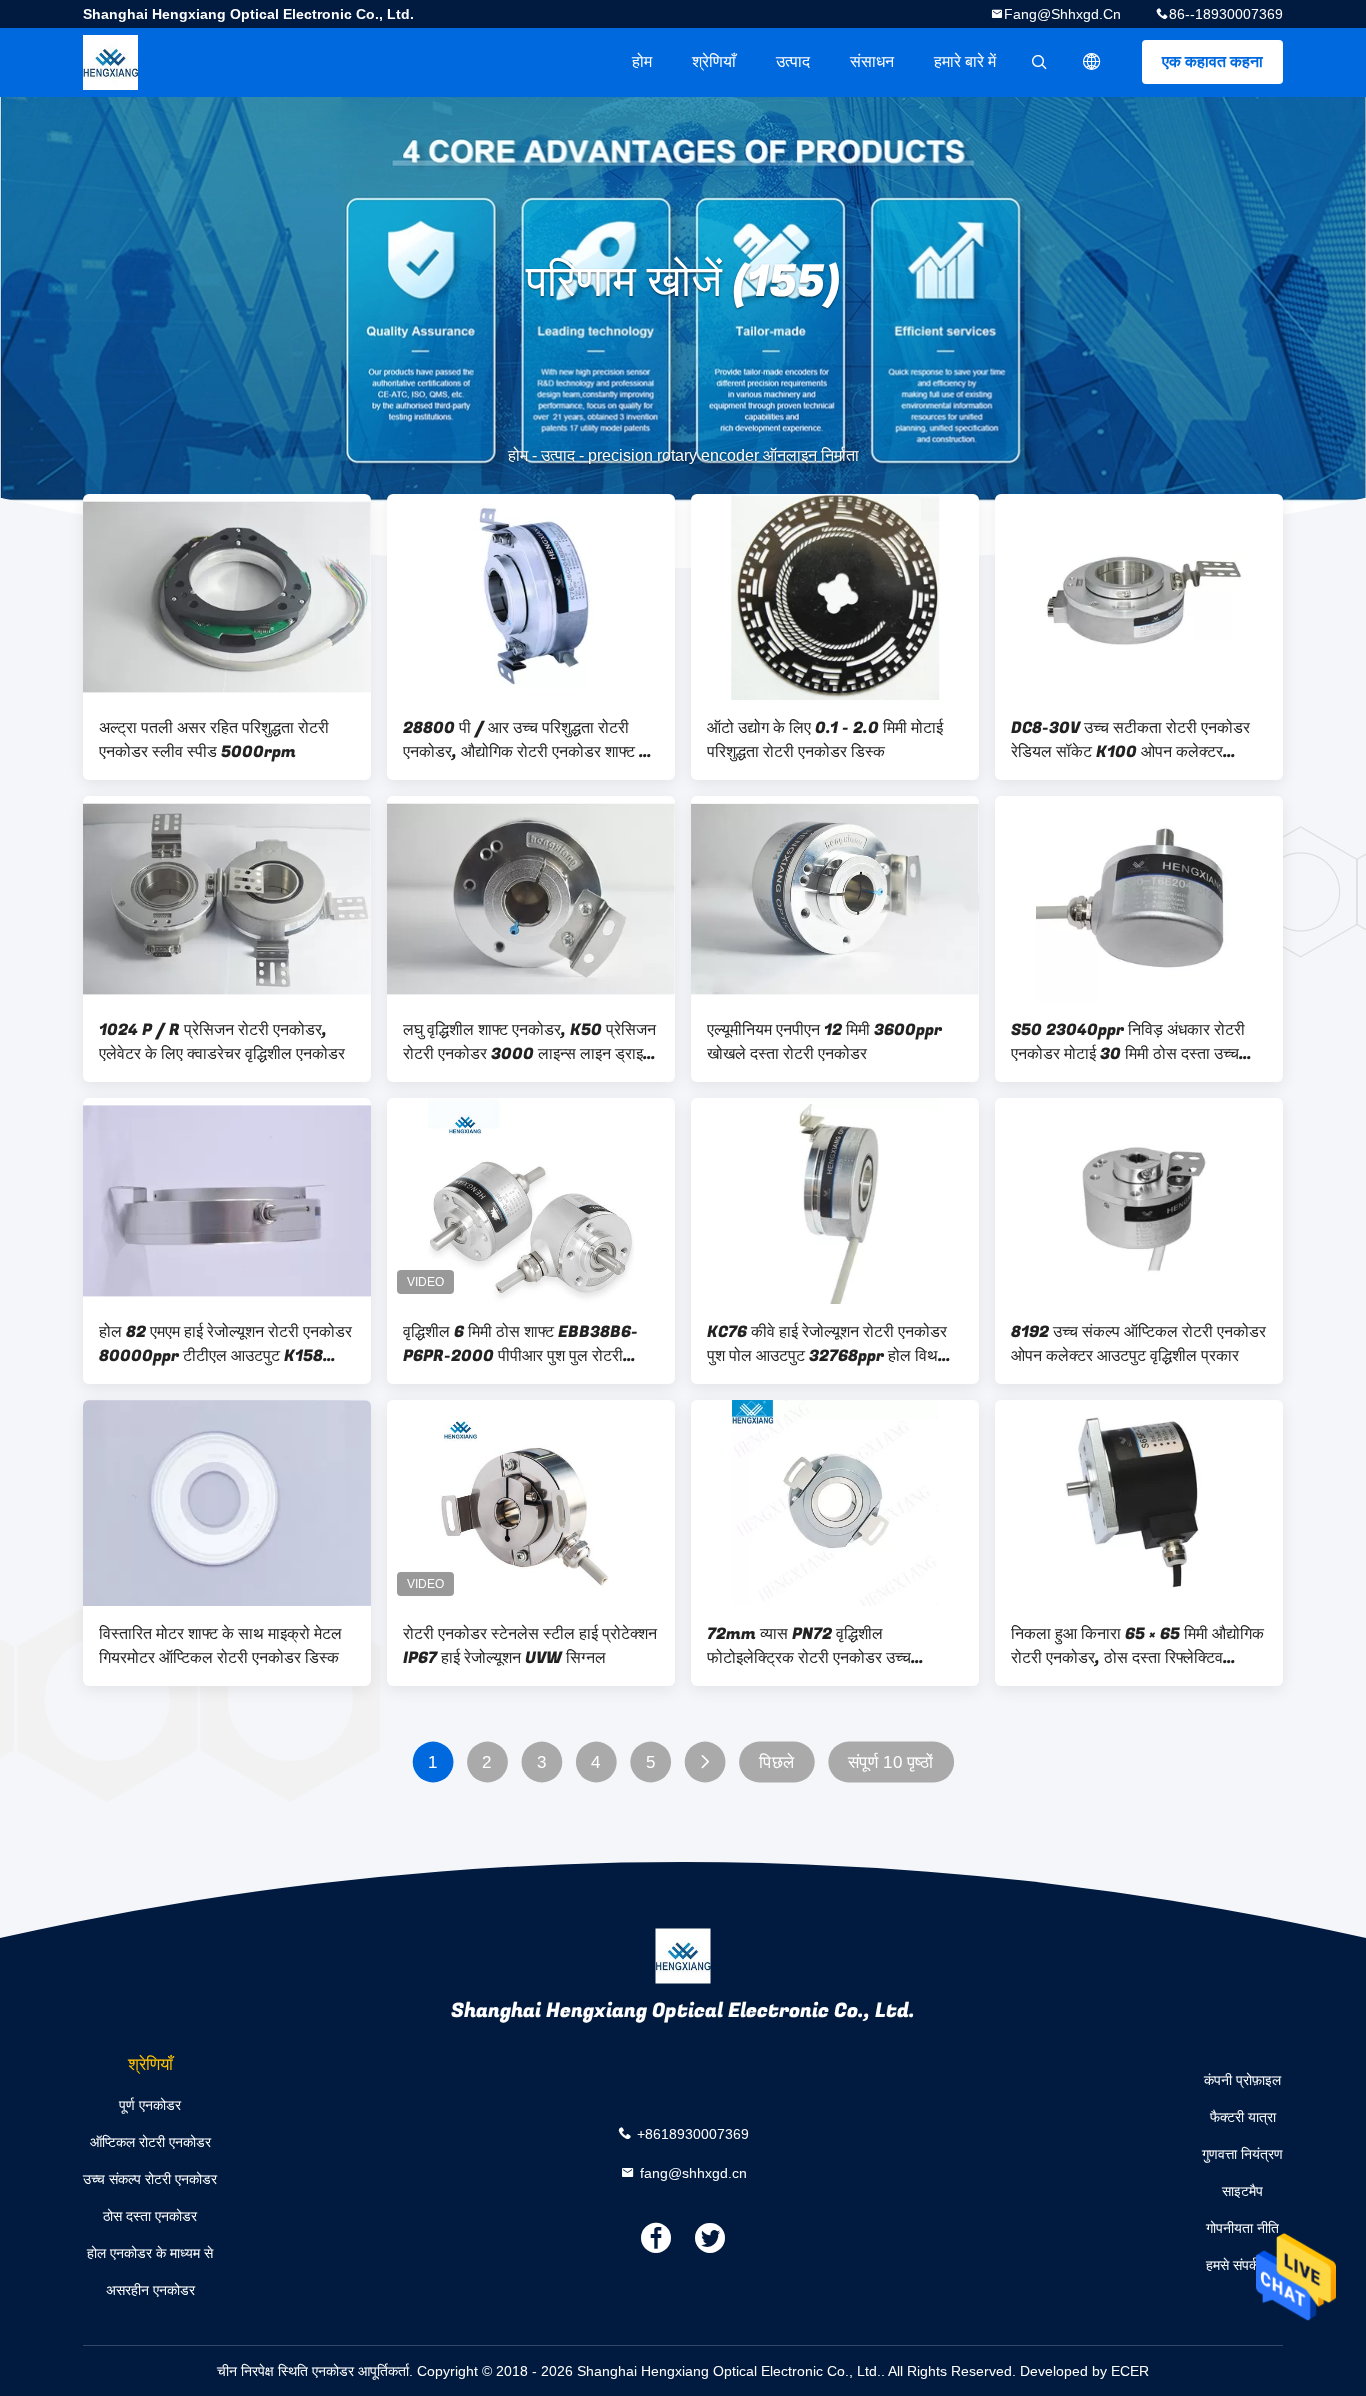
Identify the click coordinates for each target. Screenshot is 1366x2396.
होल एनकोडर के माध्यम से (150, 2253)
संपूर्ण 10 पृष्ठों (890, 1762)
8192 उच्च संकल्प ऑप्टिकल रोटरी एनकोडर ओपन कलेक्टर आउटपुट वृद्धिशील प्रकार (1138, 1344)
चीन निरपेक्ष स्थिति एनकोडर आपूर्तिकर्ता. (317, 2371)
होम (642, 61)
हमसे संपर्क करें (1242, 2265)
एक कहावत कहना (1212, 61)
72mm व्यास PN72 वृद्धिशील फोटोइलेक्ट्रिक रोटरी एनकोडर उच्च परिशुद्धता (809, 1646)
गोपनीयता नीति (1242, 2228)
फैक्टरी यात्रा (1243, 2117)
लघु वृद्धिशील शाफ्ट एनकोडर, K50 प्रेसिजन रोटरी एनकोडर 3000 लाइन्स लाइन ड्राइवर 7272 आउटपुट (530, 1042)
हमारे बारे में (965, 61)
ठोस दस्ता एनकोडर (150, 2216)
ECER (1130, 2371)
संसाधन (872, 61)
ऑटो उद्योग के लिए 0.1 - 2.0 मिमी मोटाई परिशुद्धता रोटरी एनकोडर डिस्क (825, 740)
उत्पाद (793, 61)
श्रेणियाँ (714, 61)
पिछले (776, 1762)
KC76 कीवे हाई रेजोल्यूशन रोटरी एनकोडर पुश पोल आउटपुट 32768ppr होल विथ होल (827, 1344)
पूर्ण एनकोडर (150, 2105)
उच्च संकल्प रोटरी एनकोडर (150, 2179)
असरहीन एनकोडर (150, 2290)
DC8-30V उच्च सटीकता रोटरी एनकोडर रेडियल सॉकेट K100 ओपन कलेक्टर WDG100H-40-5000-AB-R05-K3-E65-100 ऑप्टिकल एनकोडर (1130, 740)
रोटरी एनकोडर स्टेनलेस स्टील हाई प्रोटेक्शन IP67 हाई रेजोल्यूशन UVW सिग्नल (530, 1646)
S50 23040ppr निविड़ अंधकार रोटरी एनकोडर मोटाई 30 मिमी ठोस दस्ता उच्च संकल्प (1128, 1042)
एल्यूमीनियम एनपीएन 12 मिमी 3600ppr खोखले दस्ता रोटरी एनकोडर (824, 1042)
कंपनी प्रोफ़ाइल (1242, 2080)
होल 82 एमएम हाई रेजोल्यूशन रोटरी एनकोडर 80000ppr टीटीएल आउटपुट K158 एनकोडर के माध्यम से (225, 1344)
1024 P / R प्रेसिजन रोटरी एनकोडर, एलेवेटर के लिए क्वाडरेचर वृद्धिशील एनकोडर (222, 1042)
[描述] (1092, 62)
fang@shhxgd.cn (1062, 14)
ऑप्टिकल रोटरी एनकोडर (150, 2142)
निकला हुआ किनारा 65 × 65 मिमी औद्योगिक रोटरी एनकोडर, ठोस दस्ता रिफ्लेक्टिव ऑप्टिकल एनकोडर (1137, 1646)
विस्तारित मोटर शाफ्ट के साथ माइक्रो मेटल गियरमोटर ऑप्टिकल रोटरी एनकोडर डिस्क (220, 1646)
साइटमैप (1242, 2191)
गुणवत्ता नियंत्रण (1242, 2154)
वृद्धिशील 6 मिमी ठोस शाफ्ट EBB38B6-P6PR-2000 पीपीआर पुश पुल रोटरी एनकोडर (520, 1344)
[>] (704, 1762)
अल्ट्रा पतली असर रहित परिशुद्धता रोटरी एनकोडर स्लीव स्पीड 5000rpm (214, 740)
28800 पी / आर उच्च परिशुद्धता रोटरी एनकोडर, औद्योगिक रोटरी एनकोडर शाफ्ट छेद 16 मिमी (530, 740)
